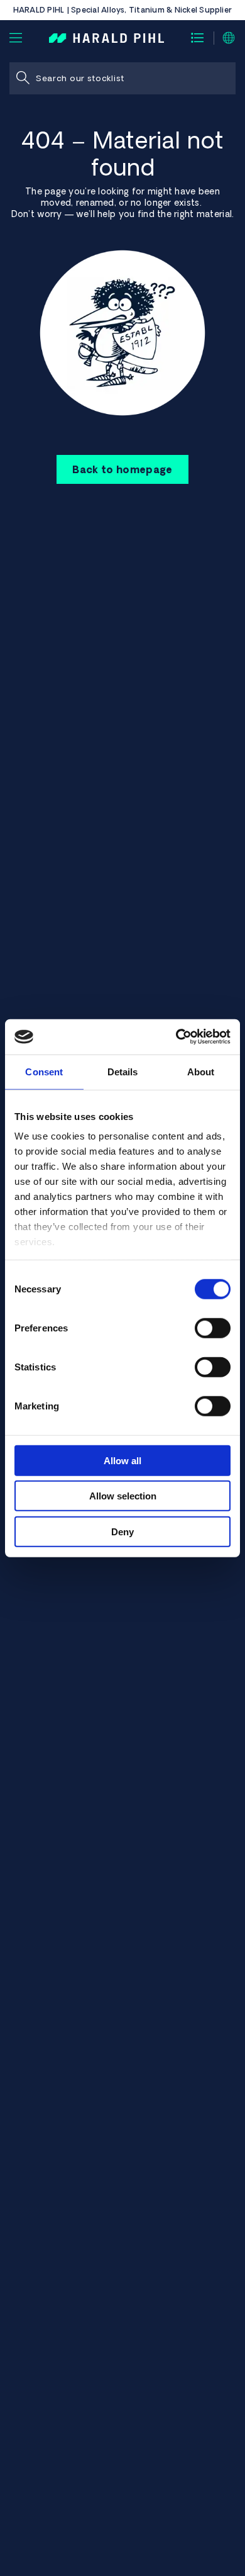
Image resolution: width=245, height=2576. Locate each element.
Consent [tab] (44, 1071)
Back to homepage (122, 469)
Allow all (122, 1460)
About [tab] (201, 1071)
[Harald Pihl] (106, 37)
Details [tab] (123, 1071)
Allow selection (123, 1496)
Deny (122, 1531)
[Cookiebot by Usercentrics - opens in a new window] (176, 1037)
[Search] (23, 78)
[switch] (213, 1328)
